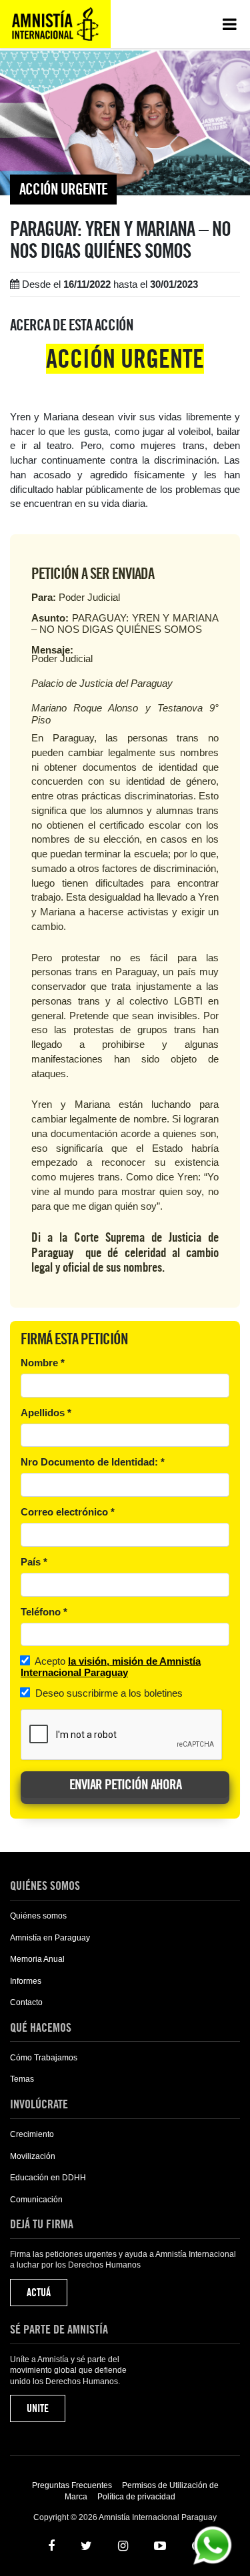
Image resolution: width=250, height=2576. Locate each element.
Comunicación (36, 2200)
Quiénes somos (38, 1916)
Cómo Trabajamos (44, 2058)
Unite (38, 2408)
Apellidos (46, 1413)
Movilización (33, 2156)
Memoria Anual (37, 1959)
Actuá (39, 2293)
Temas (22, 2079)
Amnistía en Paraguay (50, 1938)
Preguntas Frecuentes (72, 2485)
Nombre (43, 1363)
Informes (26, 1981)
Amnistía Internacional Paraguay (55, 24)
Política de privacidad (136, 2497)
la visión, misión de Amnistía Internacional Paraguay (111, 1667)
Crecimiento (32, 2134)
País (34, 1562)
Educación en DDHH (48, 2178)
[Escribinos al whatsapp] (212, 2544)
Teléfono (44, 1612)
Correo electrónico (68, 1512)
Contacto (26, 2002)
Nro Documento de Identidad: (93, 1462)
